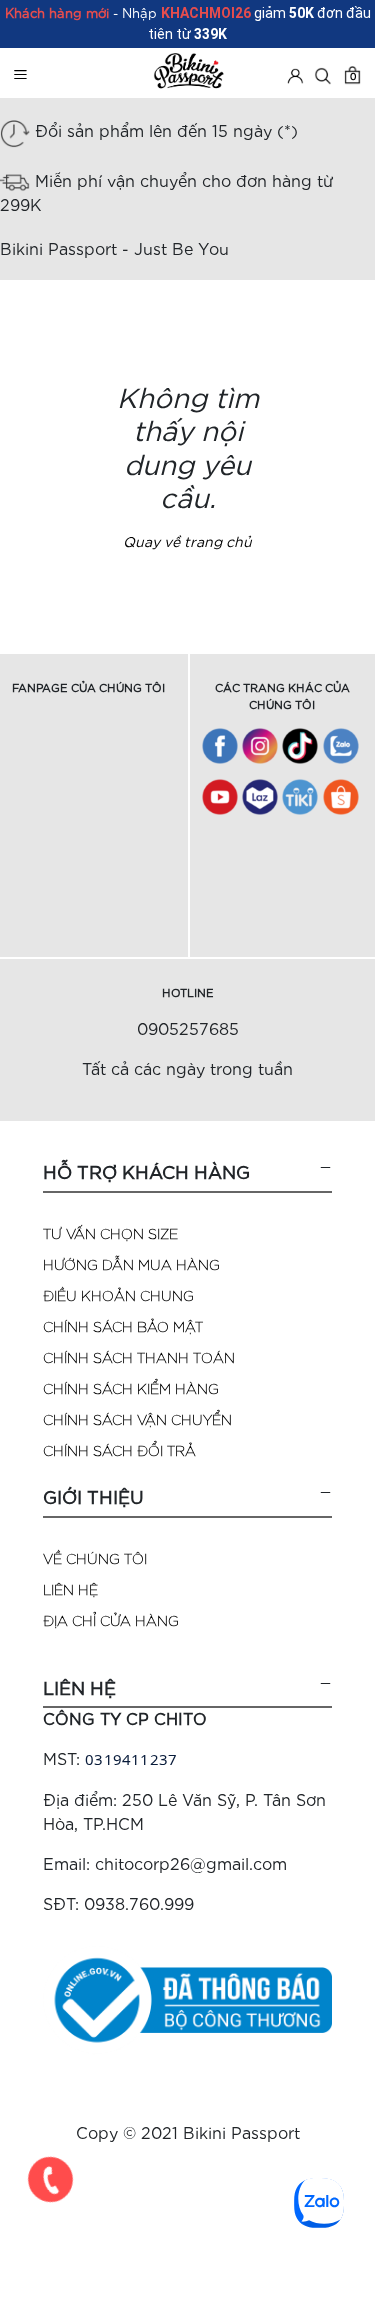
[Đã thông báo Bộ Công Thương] (187, 1997)
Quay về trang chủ (187, 541)
